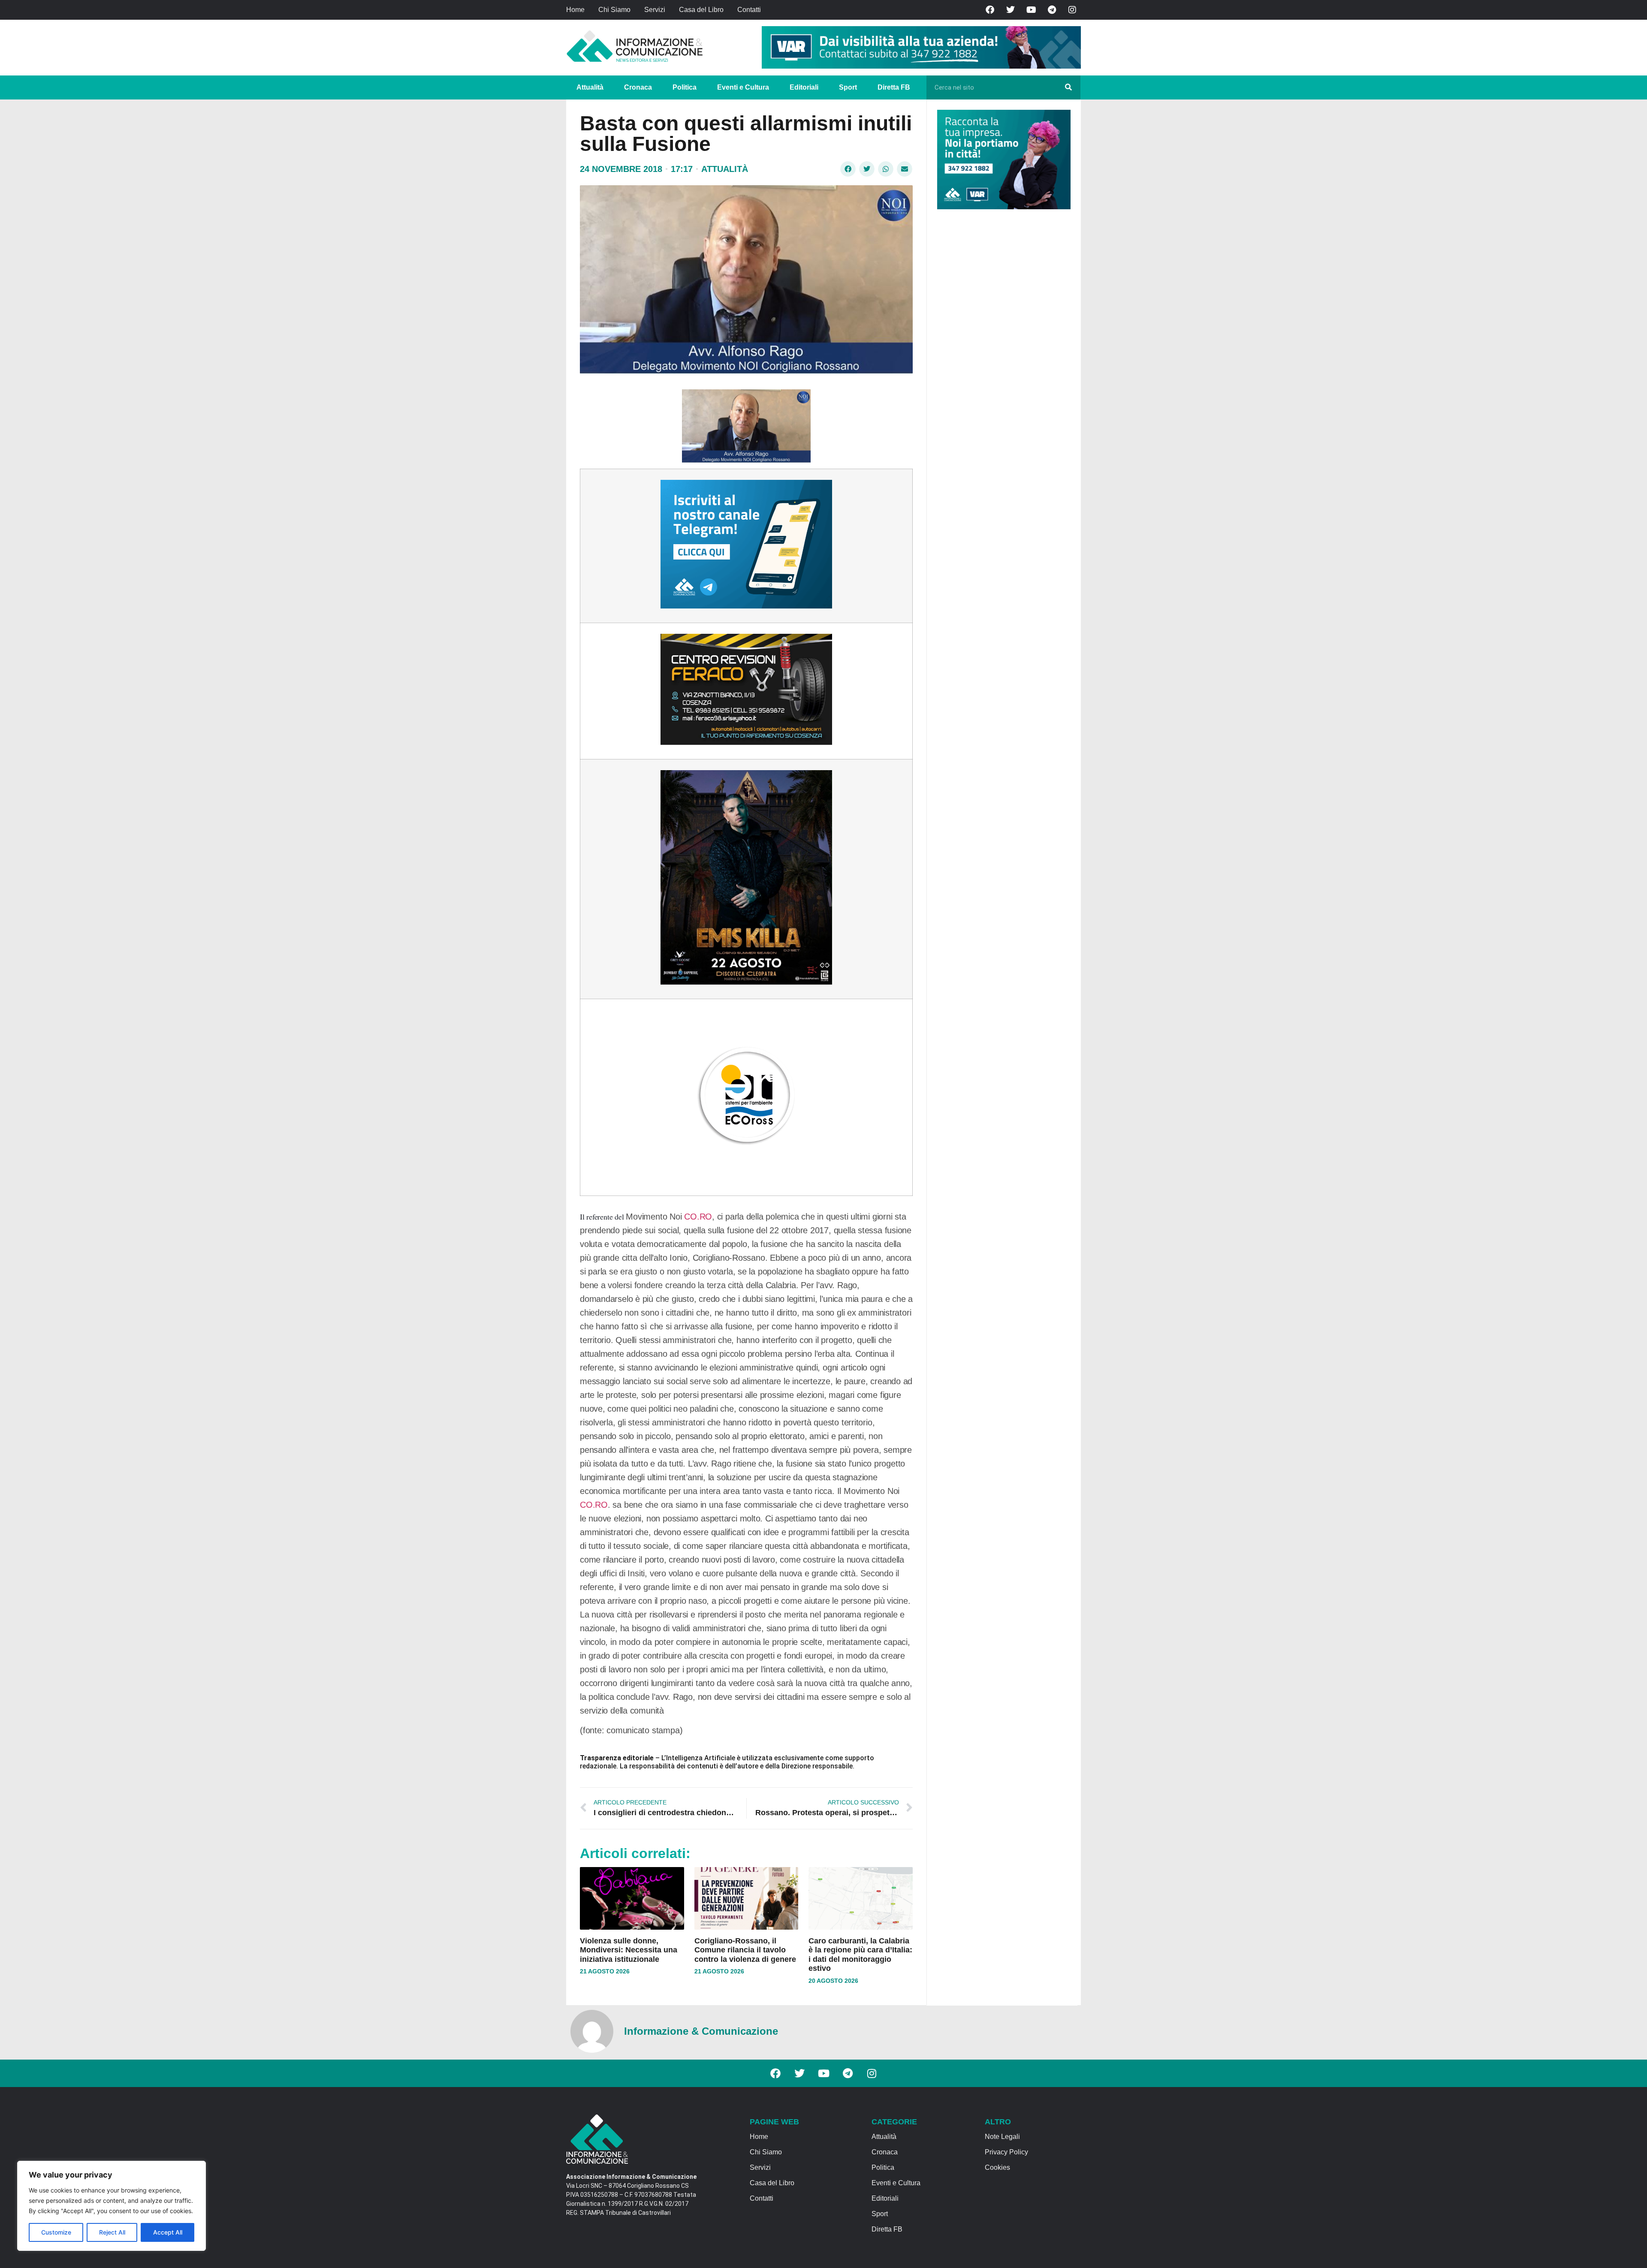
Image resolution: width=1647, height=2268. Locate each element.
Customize (56, 2232)
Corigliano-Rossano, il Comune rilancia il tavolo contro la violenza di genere (745, 1950)
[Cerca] (1068, 87)
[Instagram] (1072, 10)
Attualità (590, 87)
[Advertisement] (1001, 348)
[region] (112, 2206)
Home (575, 10)
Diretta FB (894, 87)
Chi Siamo (614, 10)
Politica (685, 87)
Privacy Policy (1006, 2152)
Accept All (168, 2232)
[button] (848, 169)
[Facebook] (990, 10)
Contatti (749, 10)
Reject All (112, 2232)
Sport (848, 87)
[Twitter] (1011, 10)
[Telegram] (1052, 10)
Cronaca (638, 87)
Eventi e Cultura (743, 87)
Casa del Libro (701, 10)
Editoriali (804, 87)
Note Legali (1002, 2137)
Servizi (655, 10)
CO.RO (698, 1217)
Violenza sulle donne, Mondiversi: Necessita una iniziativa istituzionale (629, 1950)
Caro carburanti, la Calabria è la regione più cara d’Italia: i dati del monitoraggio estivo (860, 1955)
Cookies (997, 2167)
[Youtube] (1031, 10)
